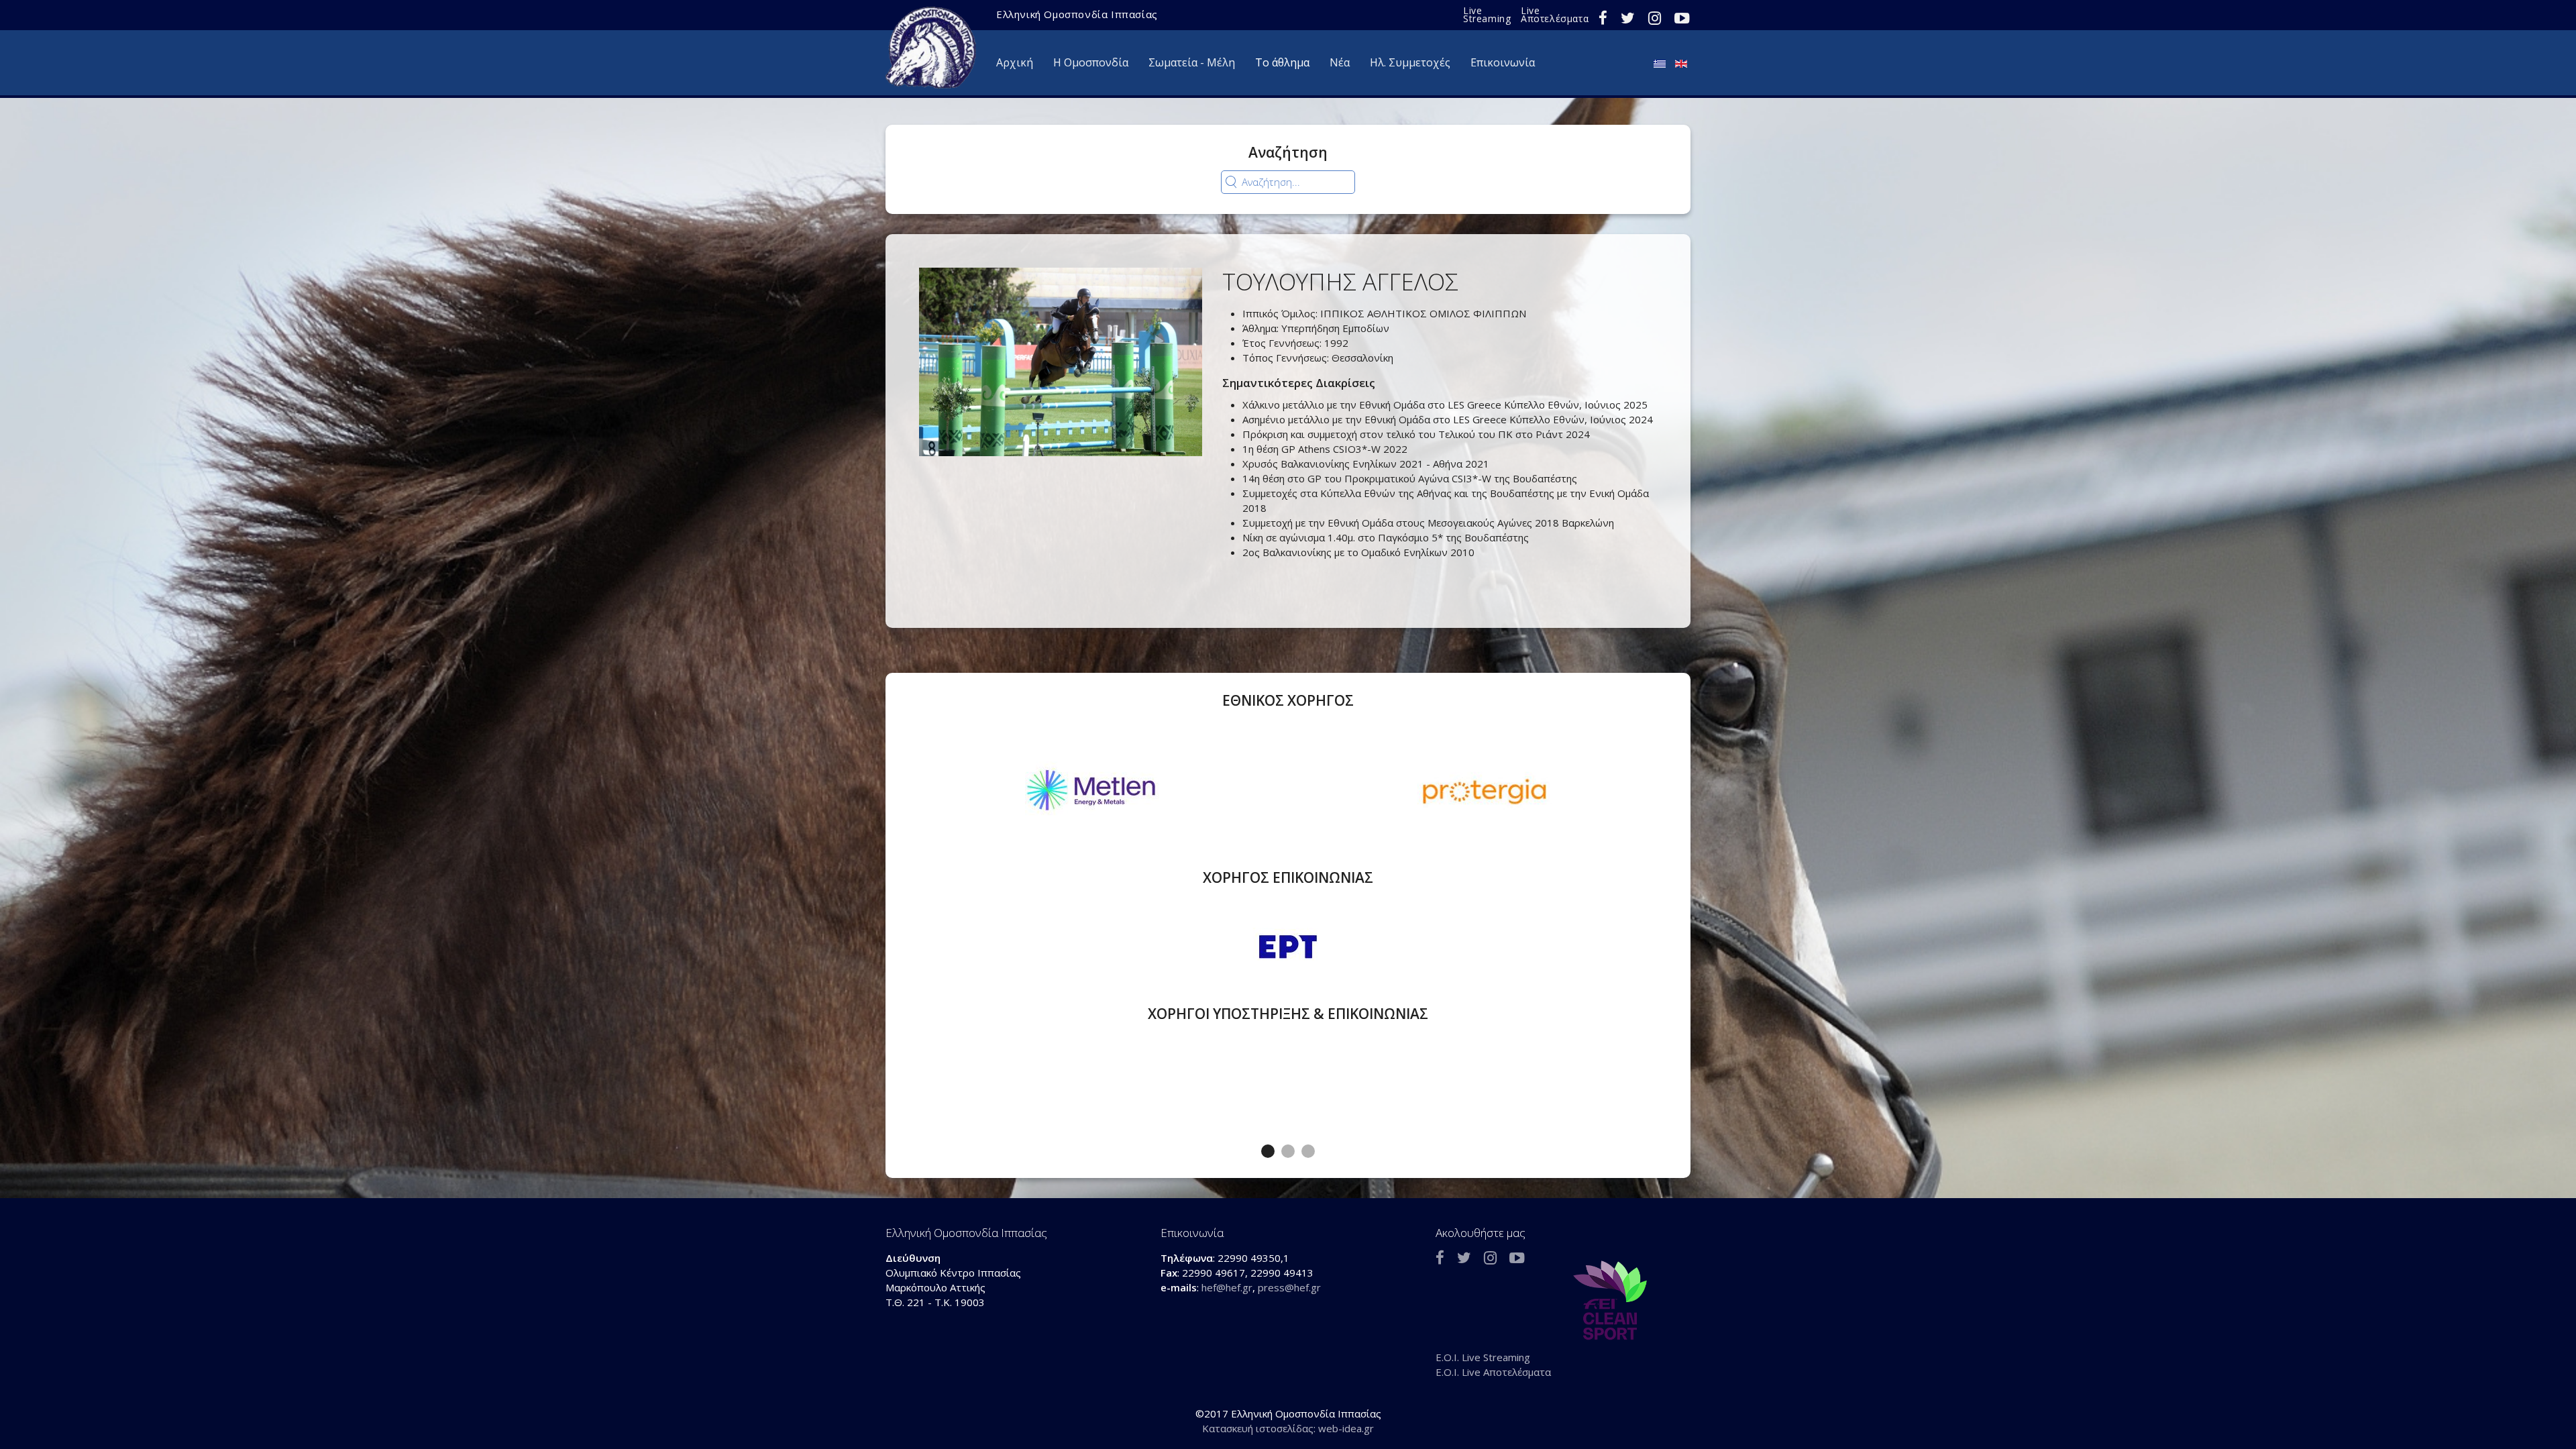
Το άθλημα (1282, 62)
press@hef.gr (1289, 1287)
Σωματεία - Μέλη (1192, 62)
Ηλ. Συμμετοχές (1410, 62)
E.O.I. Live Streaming (1483, 1357)
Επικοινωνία (1503, 62)
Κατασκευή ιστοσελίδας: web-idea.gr (1288, 1428)
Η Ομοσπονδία (1091, 62)
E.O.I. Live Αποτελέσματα (1493, 1372)
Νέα (1340, 62)
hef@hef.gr (1227, 1287)
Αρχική (1015, 62)
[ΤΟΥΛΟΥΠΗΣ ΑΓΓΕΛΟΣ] (1061, 361)
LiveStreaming (1487, 14)
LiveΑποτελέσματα (1555, 14)
